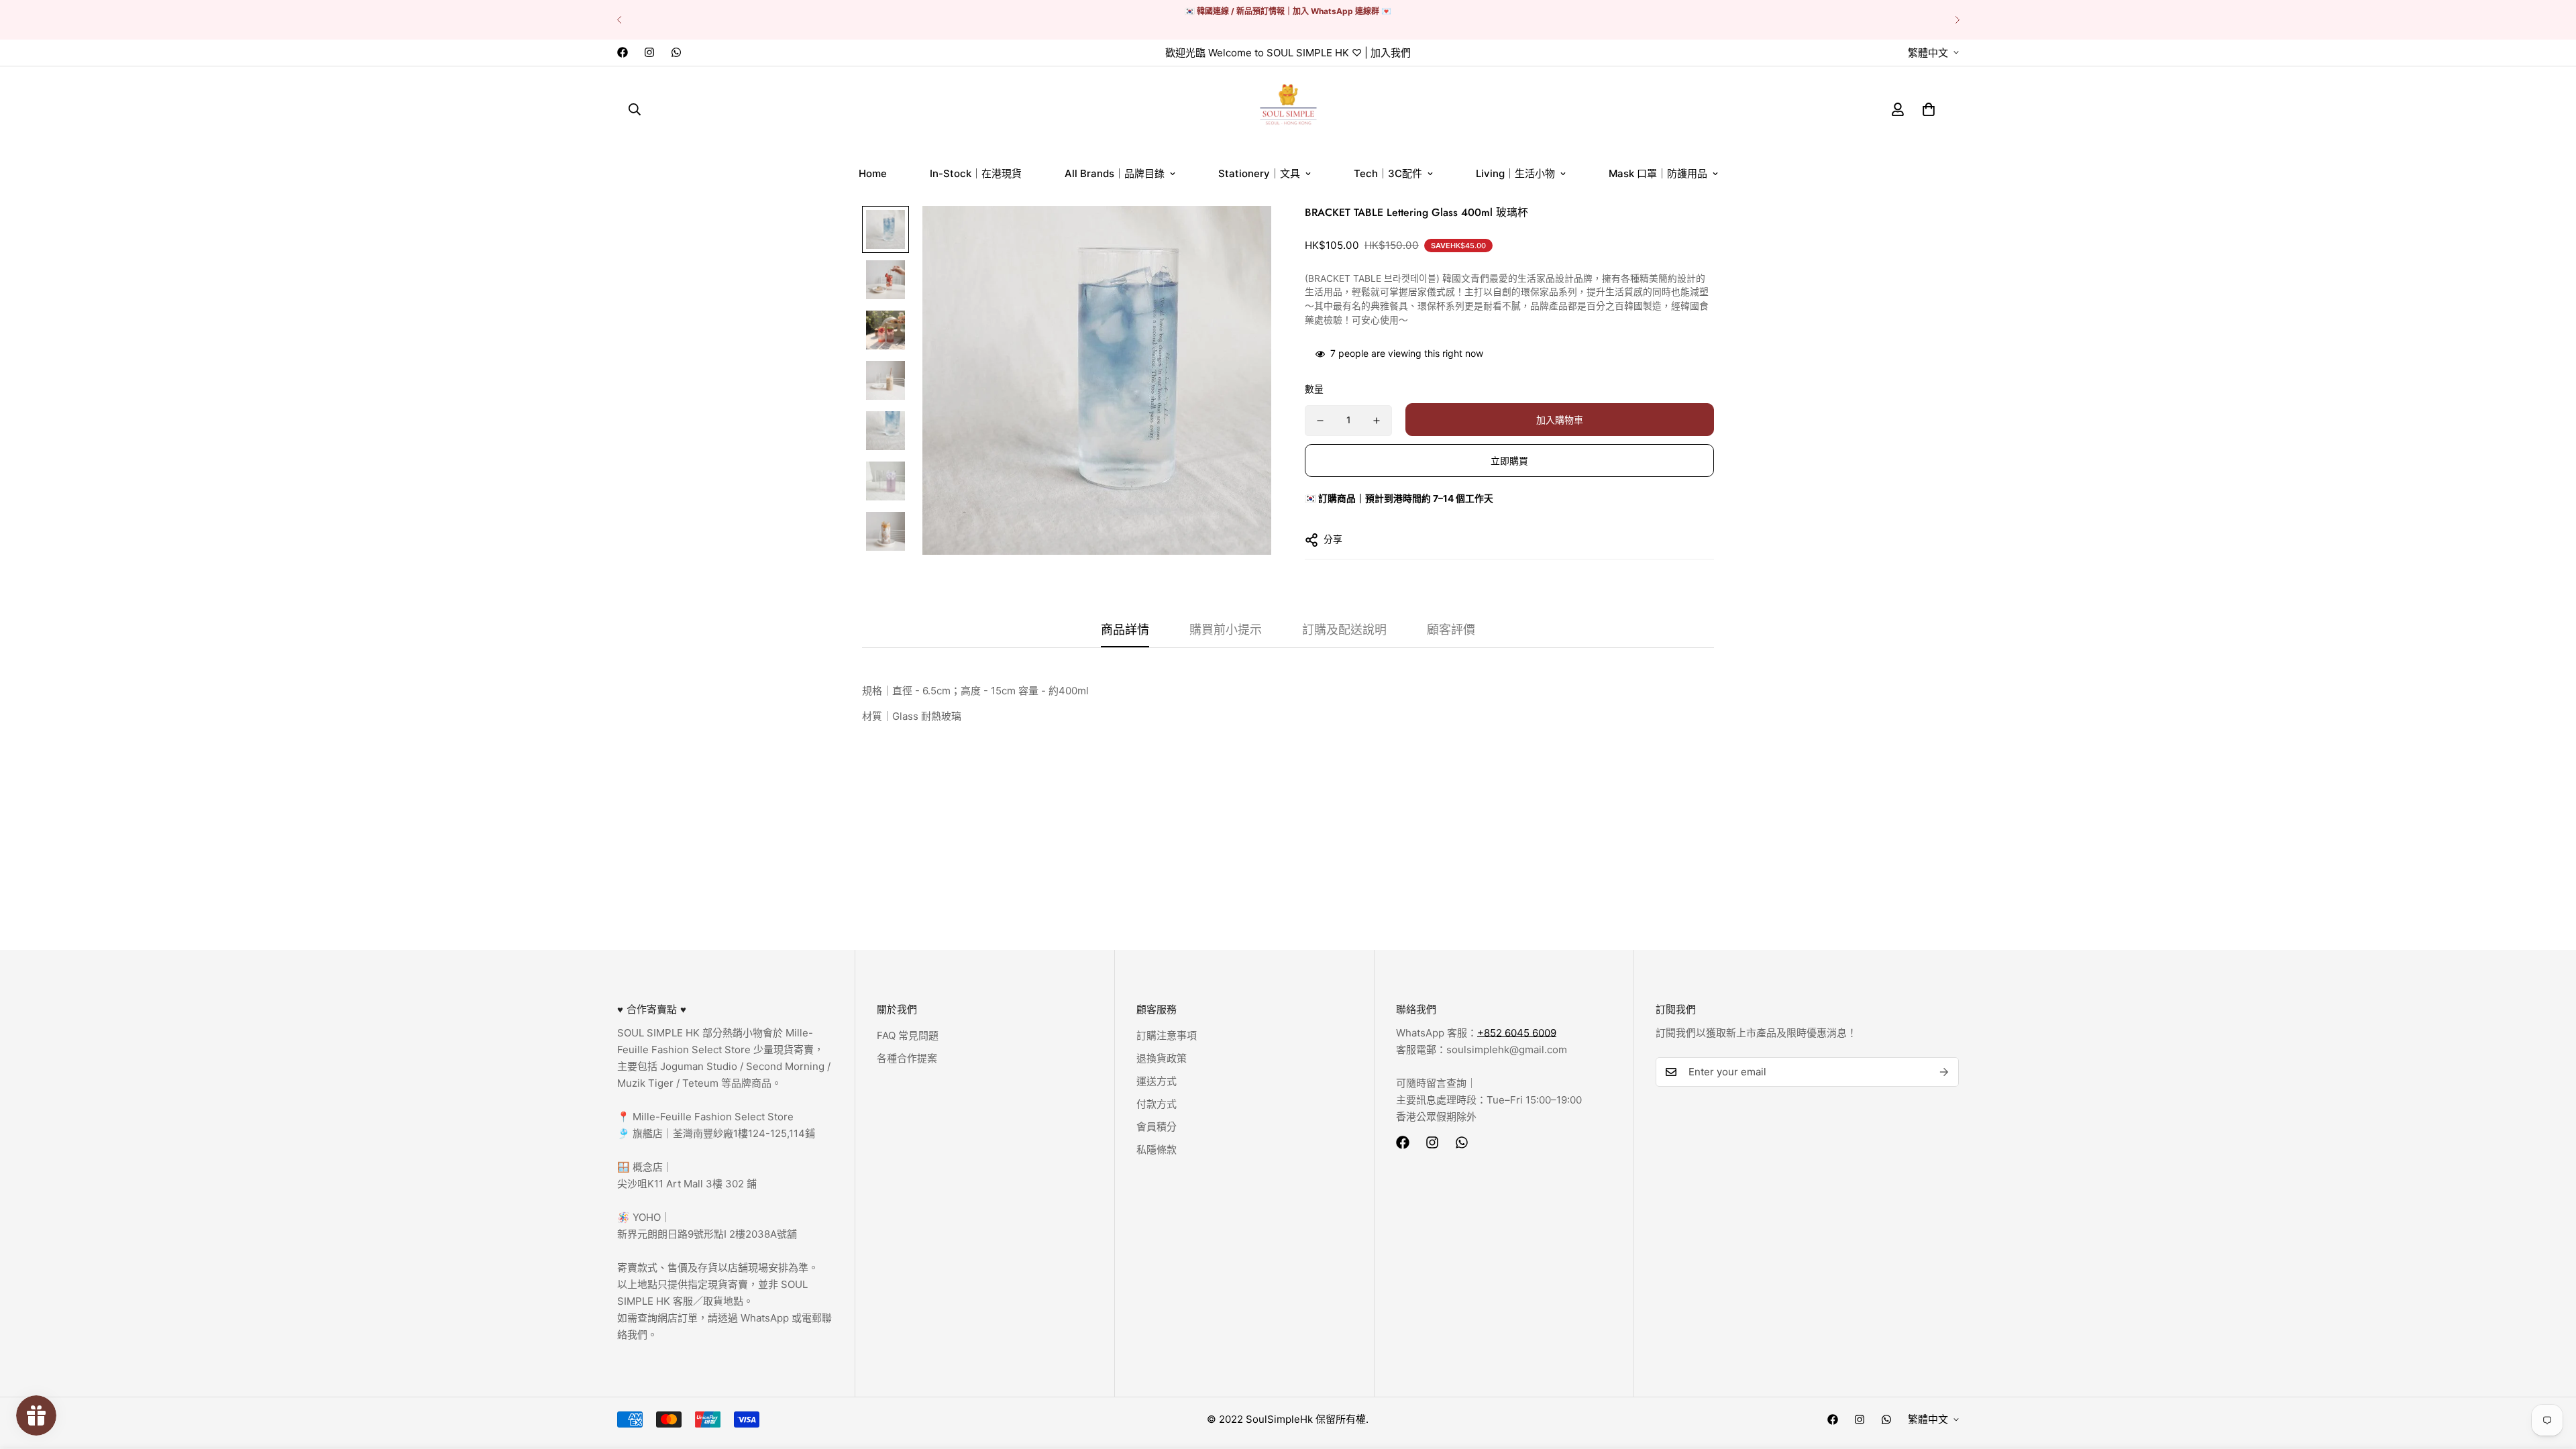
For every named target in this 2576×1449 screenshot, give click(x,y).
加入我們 (1391, 53)
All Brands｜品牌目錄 (1115, 173)
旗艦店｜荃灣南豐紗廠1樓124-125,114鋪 (722, 1133)
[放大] (1243, 234)
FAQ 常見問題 (908, 1035)
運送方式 (1157, 1081)
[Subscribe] (1944, 1072)
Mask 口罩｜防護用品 (1658, 173)
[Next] (1957, 20)
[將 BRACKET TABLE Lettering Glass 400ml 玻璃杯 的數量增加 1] (1377, 421)
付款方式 (1157, 1104)
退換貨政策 (1162, 1058)
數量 (1314, 389)
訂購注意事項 (1167, 1035)
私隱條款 (1157, 1149)
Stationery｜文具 (1259, 173)
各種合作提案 (907, 1058)
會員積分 (1157, 1127)
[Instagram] (649, 52)
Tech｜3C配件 (1388, 173)
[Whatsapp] (676, 52)
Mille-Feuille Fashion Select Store (713, 1117)
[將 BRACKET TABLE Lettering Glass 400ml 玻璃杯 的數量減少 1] (1320, 421)
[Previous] (619, 20)
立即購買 (1509, 461)
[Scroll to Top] (2550, 1376)
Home (873, 173)
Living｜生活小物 (1515, 173)
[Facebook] (623, 52)
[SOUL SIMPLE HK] (1288, 109)
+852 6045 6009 (1517, 1033)
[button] (1929, 109)
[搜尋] (635, 109)
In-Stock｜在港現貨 (976, 173)
